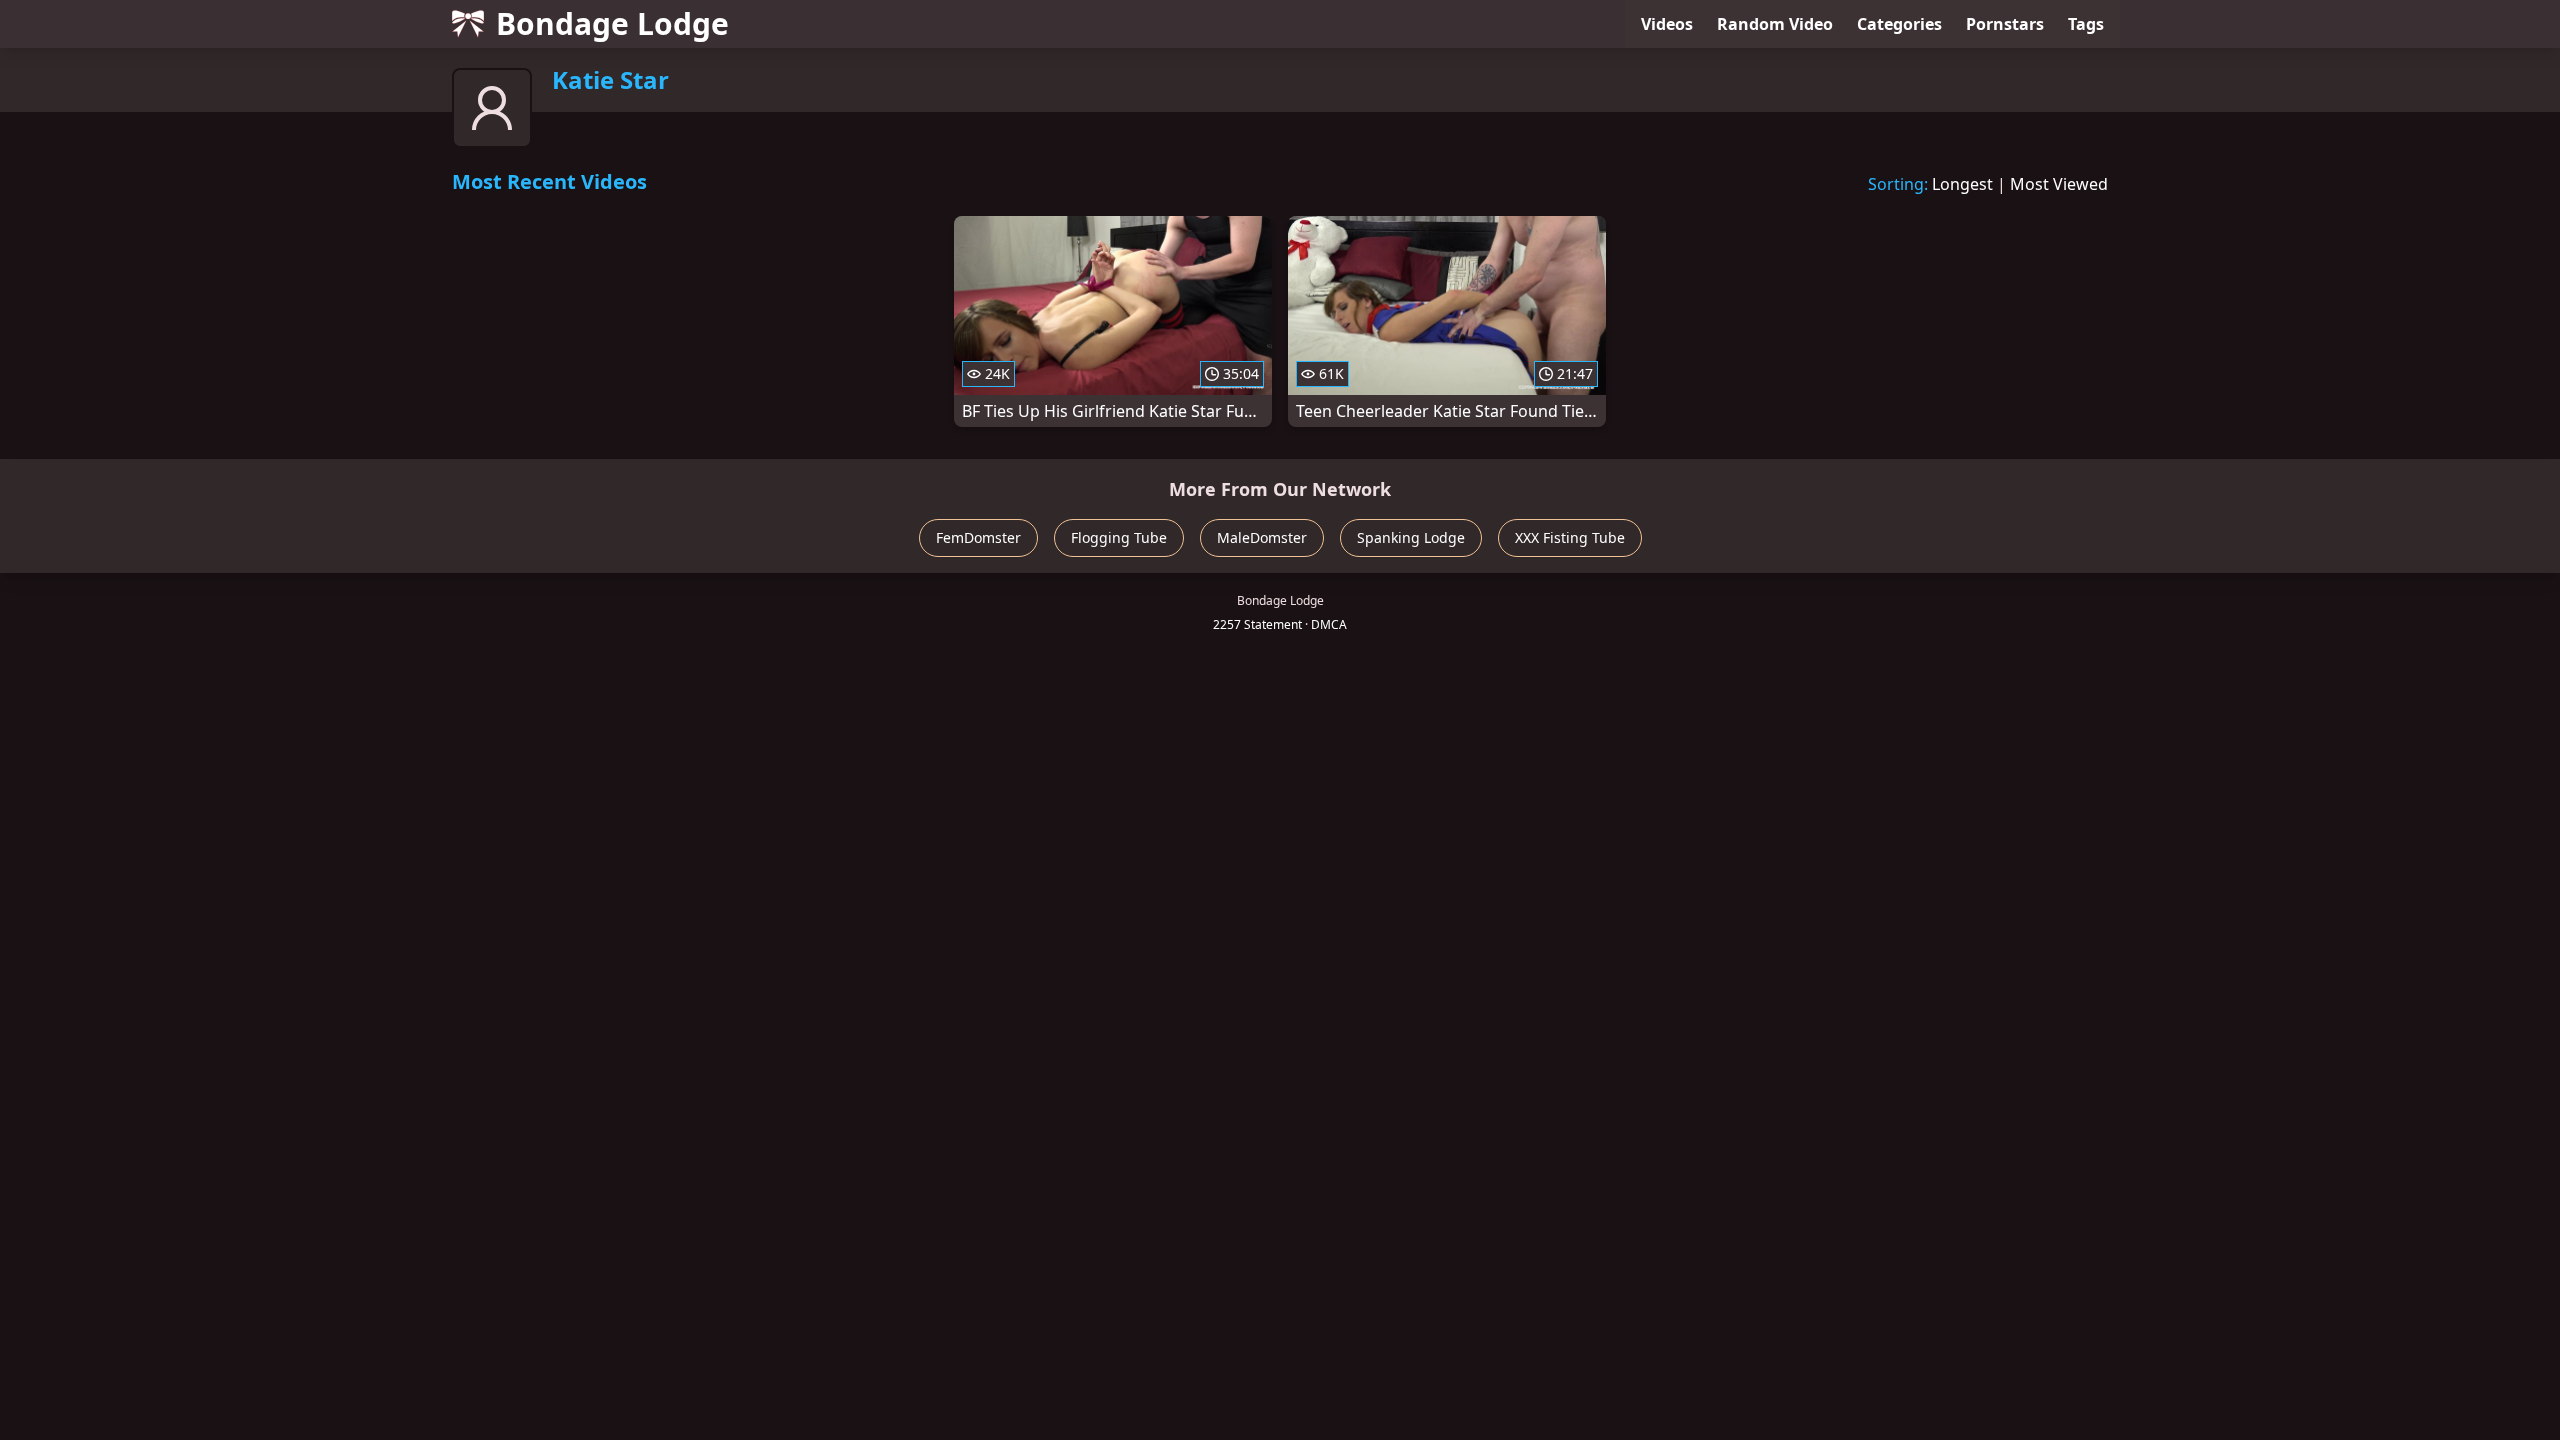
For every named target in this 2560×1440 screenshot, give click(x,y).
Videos (1667, 24)
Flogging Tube (1119, 537)
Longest (1962, 184)
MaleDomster (1262, 537)
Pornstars (2005, 24)
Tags (2086, 24)
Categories (1899, 24)
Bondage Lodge (612, 23)
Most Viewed (2059, 184)
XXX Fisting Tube (1570, 537)
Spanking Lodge (1411, 537)
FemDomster (978, 537)
